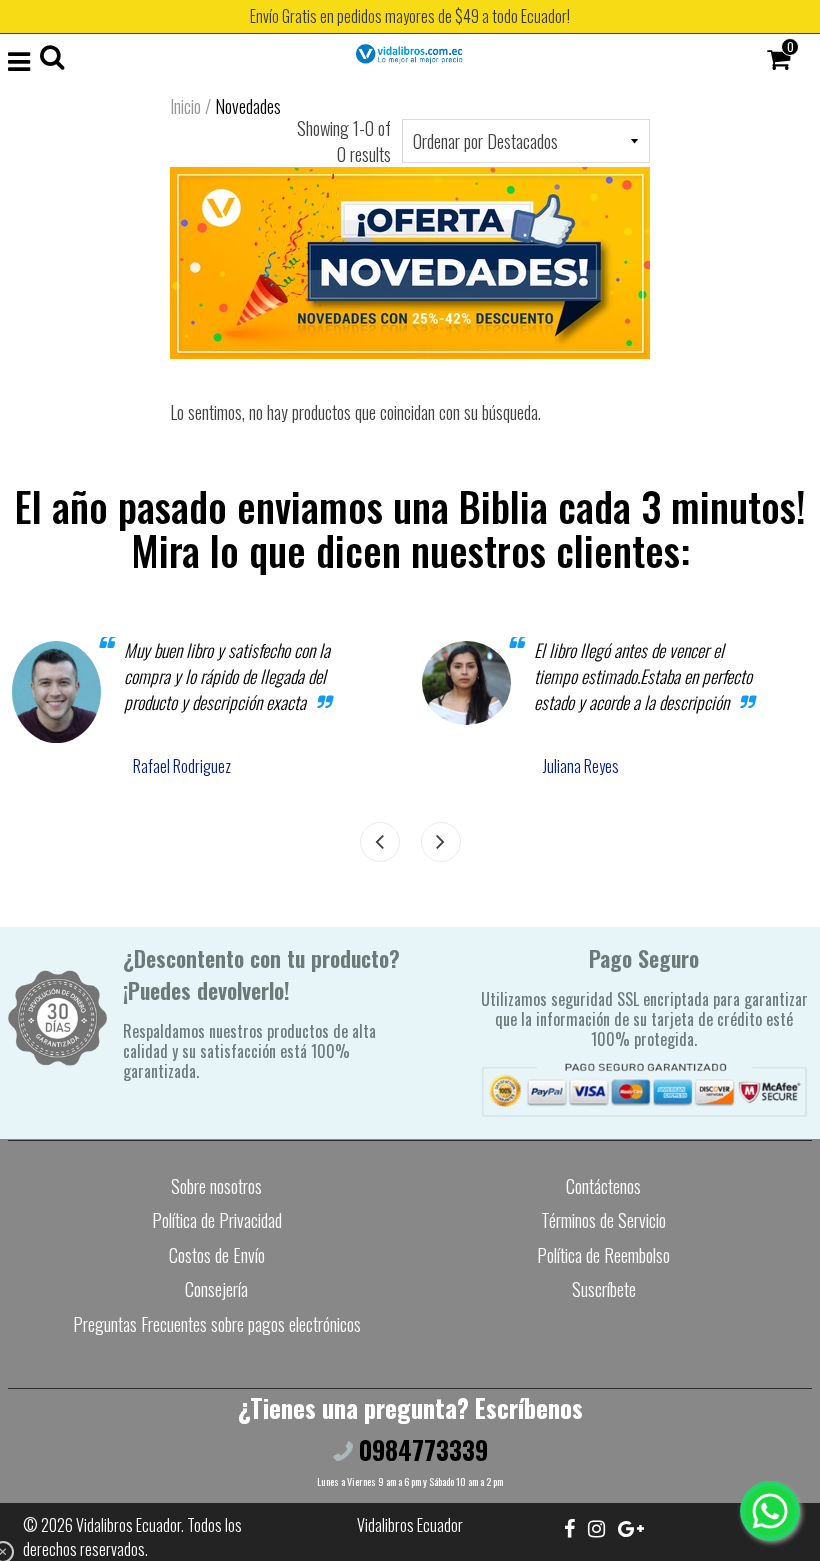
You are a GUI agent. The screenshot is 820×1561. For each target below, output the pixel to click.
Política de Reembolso (603, 1255)
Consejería (216, 1289)
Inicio (185, 106)
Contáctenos (603, 1186)
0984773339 (420, 1449)
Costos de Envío (217, 1255)
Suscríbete (604, 1289)
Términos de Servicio (603, 1220)
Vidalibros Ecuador (128, 1525)
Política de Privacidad (217, 1220)
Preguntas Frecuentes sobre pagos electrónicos (217, 1324)
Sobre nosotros (216, 1186)
